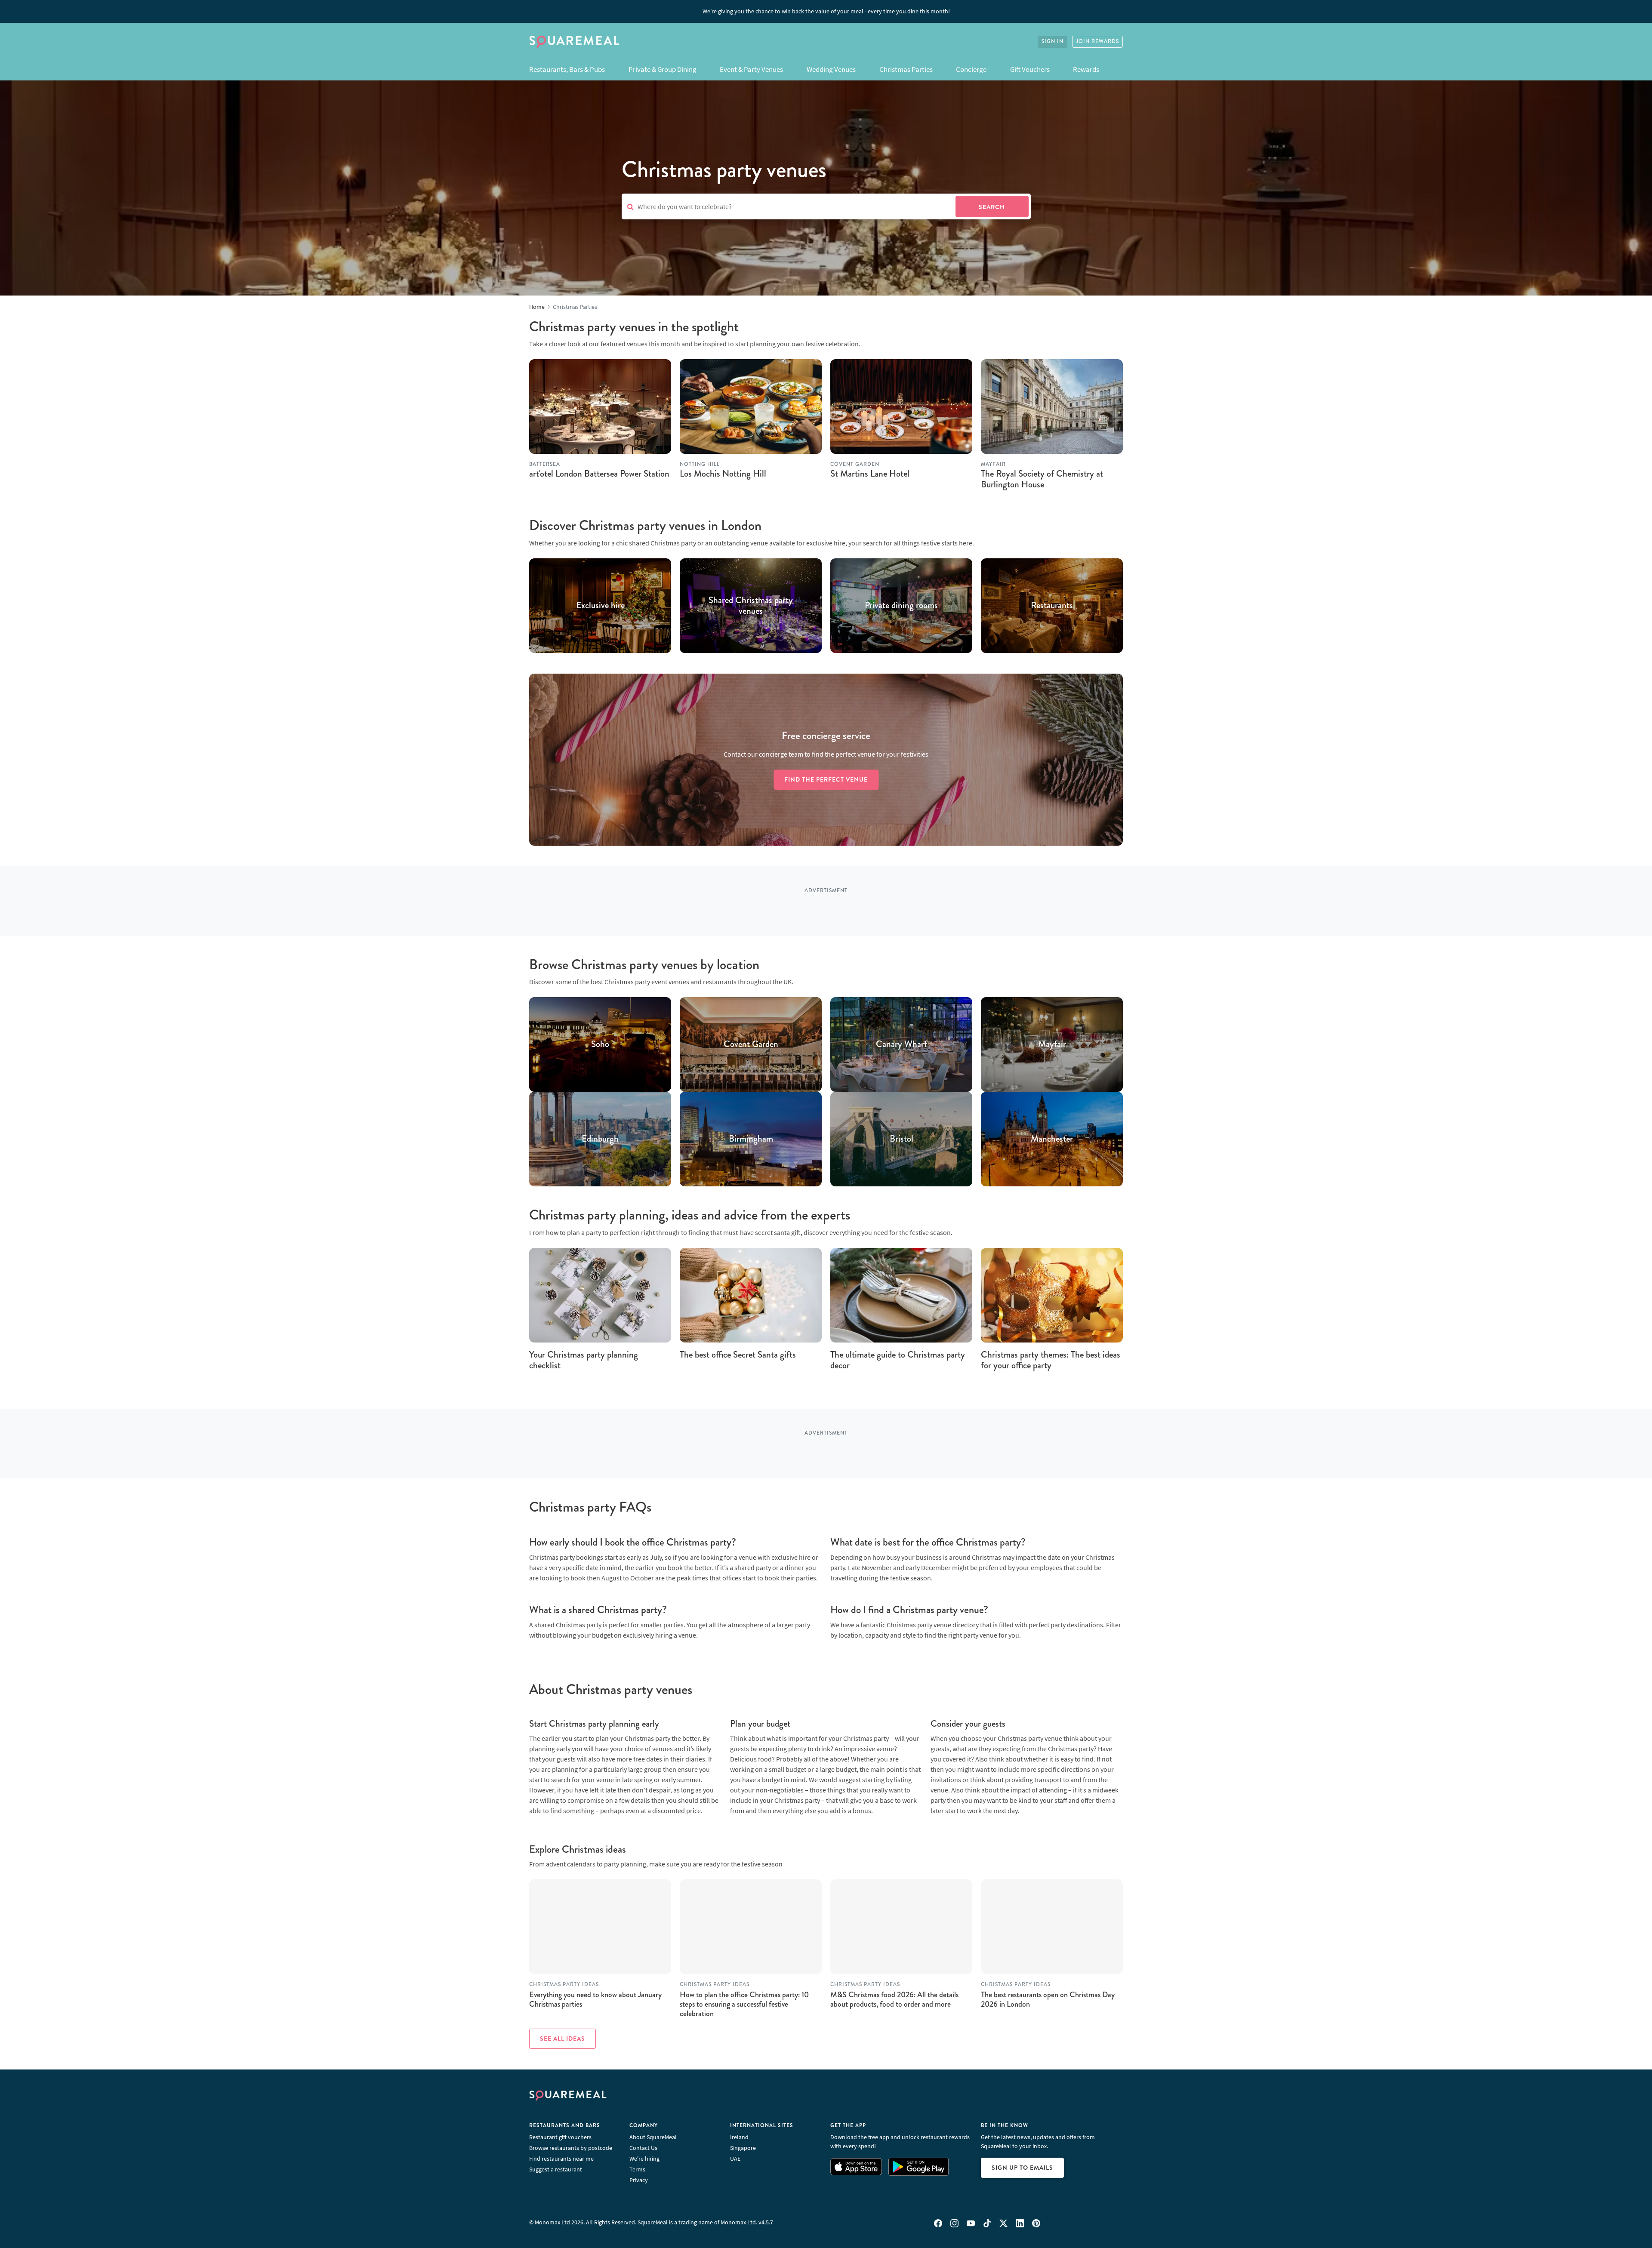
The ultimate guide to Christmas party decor (898, 1360)
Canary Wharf (902, 1045)
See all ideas (562, 2039)
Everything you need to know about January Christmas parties (595, 1999)
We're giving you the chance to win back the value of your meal (826, 11)
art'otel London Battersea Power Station (599, 474)
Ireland (739, 2137)
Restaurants (1052, 605)
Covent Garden (751, 1045)
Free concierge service (826, 736)
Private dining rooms (901, 605)
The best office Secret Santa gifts (738, 1355)
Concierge (971, 69)
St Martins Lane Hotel (870, 474)
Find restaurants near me (561, 2159)
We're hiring (644, 2159)
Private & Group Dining (663, 69)
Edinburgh (600, 1139)
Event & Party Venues (751, 69)
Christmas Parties (906, 69)
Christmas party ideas (564, 1985)
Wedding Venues (831, 69)
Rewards (1086, 69)
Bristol (902, 1139)
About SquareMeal (653, 2137)
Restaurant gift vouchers (560, 2137)
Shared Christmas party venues (751, 606)
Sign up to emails (1022, 2168)
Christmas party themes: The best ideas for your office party (1051, 1360)
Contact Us (643, 2148)
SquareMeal (574, 42)
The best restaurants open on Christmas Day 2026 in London (1048, 1999)
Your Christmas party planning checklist (584, 1360)
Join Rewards (1097, 42)
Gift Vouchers (1030, 69)
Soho (600, 1045)
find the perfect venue (826, 779)
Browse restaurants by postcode (571, 2148)
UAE (735, 2159)
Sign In (1053, 42)
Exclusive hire (600, 605)
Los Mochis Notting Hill (723, 474)
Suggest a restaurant (556, 2169)
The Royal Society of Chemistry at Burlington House (1042, 479)
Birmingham (751, 1139)
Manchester (1052, 1139)
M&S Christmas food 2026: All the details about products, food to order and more (894, 1999)
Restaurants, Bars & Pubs (567, 69)
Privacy (639, 2180)
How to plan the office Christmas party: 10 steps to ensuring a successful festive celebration (744, 2004)
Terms (637, 2169)
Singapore (743, 2148)
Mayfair (1052, 1045)
